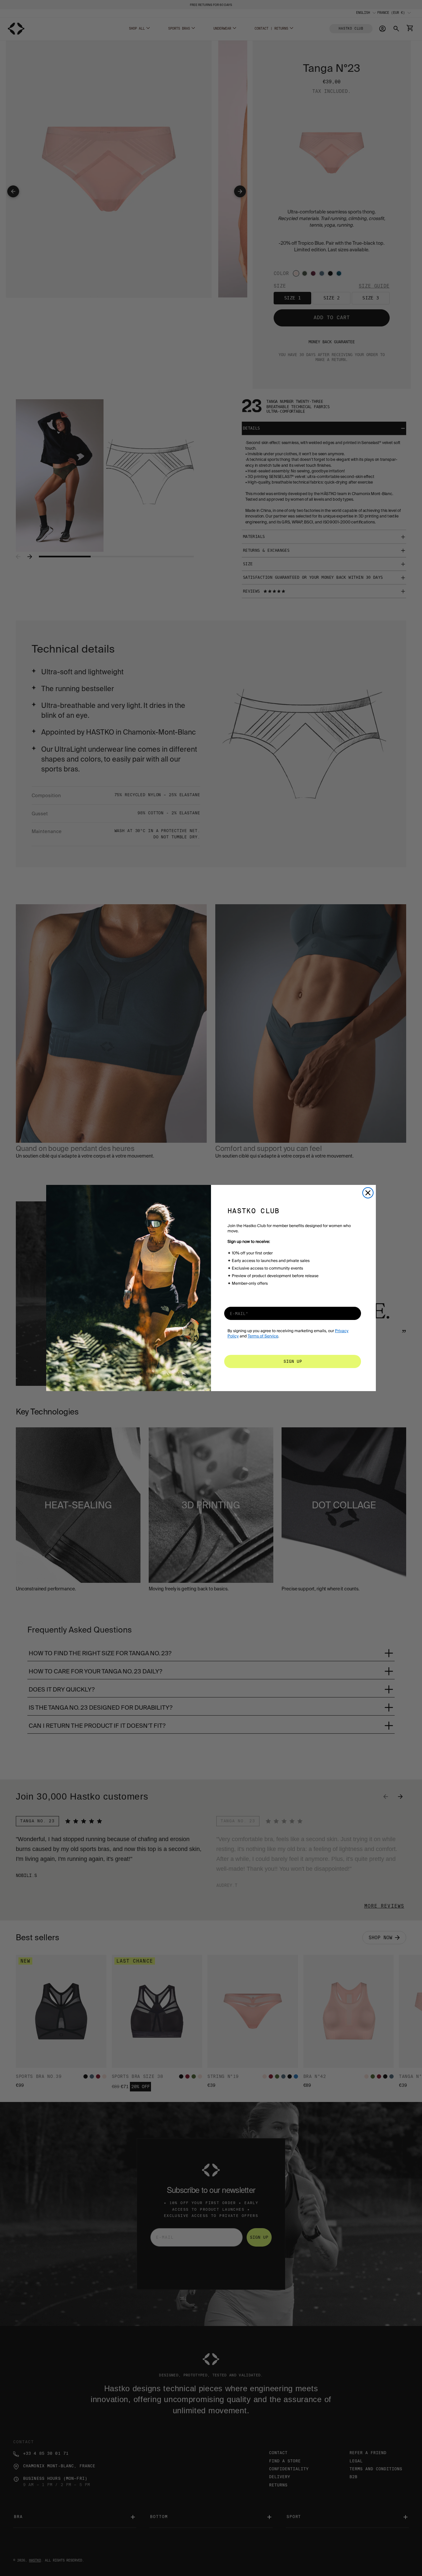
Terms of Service (263, 1336)
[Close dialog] (368, 1193)
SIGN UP (293, 1361)
